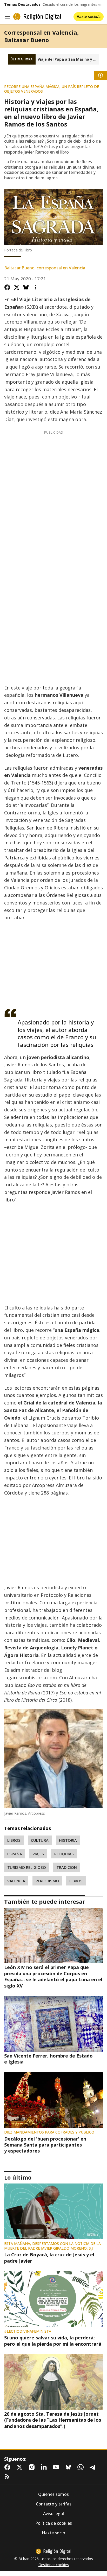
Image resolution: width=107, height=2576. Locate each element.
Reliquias (64, 1854)
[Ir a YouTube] (57, 2467)
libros (14, 1840)
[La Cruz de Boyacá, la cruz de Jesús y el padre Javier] (53, 2211)
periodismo (47, 1881)
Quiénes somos (53, 2494)
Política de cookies (54, 2523)
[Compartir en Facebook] (7, 287)
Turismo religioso (27, 1867)
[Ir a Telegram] (94, 2467)
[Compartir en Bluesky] (26, 287)
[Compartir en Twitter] (17, 287)
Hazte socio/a (89, 17)
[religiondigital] (53, 2551)
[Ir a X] (21, 2467)
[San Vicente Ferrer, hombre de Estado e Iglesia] (53, 2024)
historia (68, 1840)
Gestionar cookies (54, 2565)
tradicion (67, 1867)
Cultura (40, 1840)
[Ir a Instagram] (33, 2467)
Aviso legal (53, 2514)
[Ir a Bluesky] (69, 2467)
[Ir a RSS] (8, 2477)
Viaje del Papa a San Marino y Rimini (68, 59)
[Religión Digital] (37, 17)
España (15, 1854)
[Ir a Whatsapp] (82, 2467)
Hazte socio (53, 2533)
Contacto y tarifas (54, 2504)
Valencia (16, 1881)
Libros (76, 1881)
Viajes (38, 1854)
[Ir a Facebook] (8, 2467)
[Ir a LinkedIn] (45, 2467)
